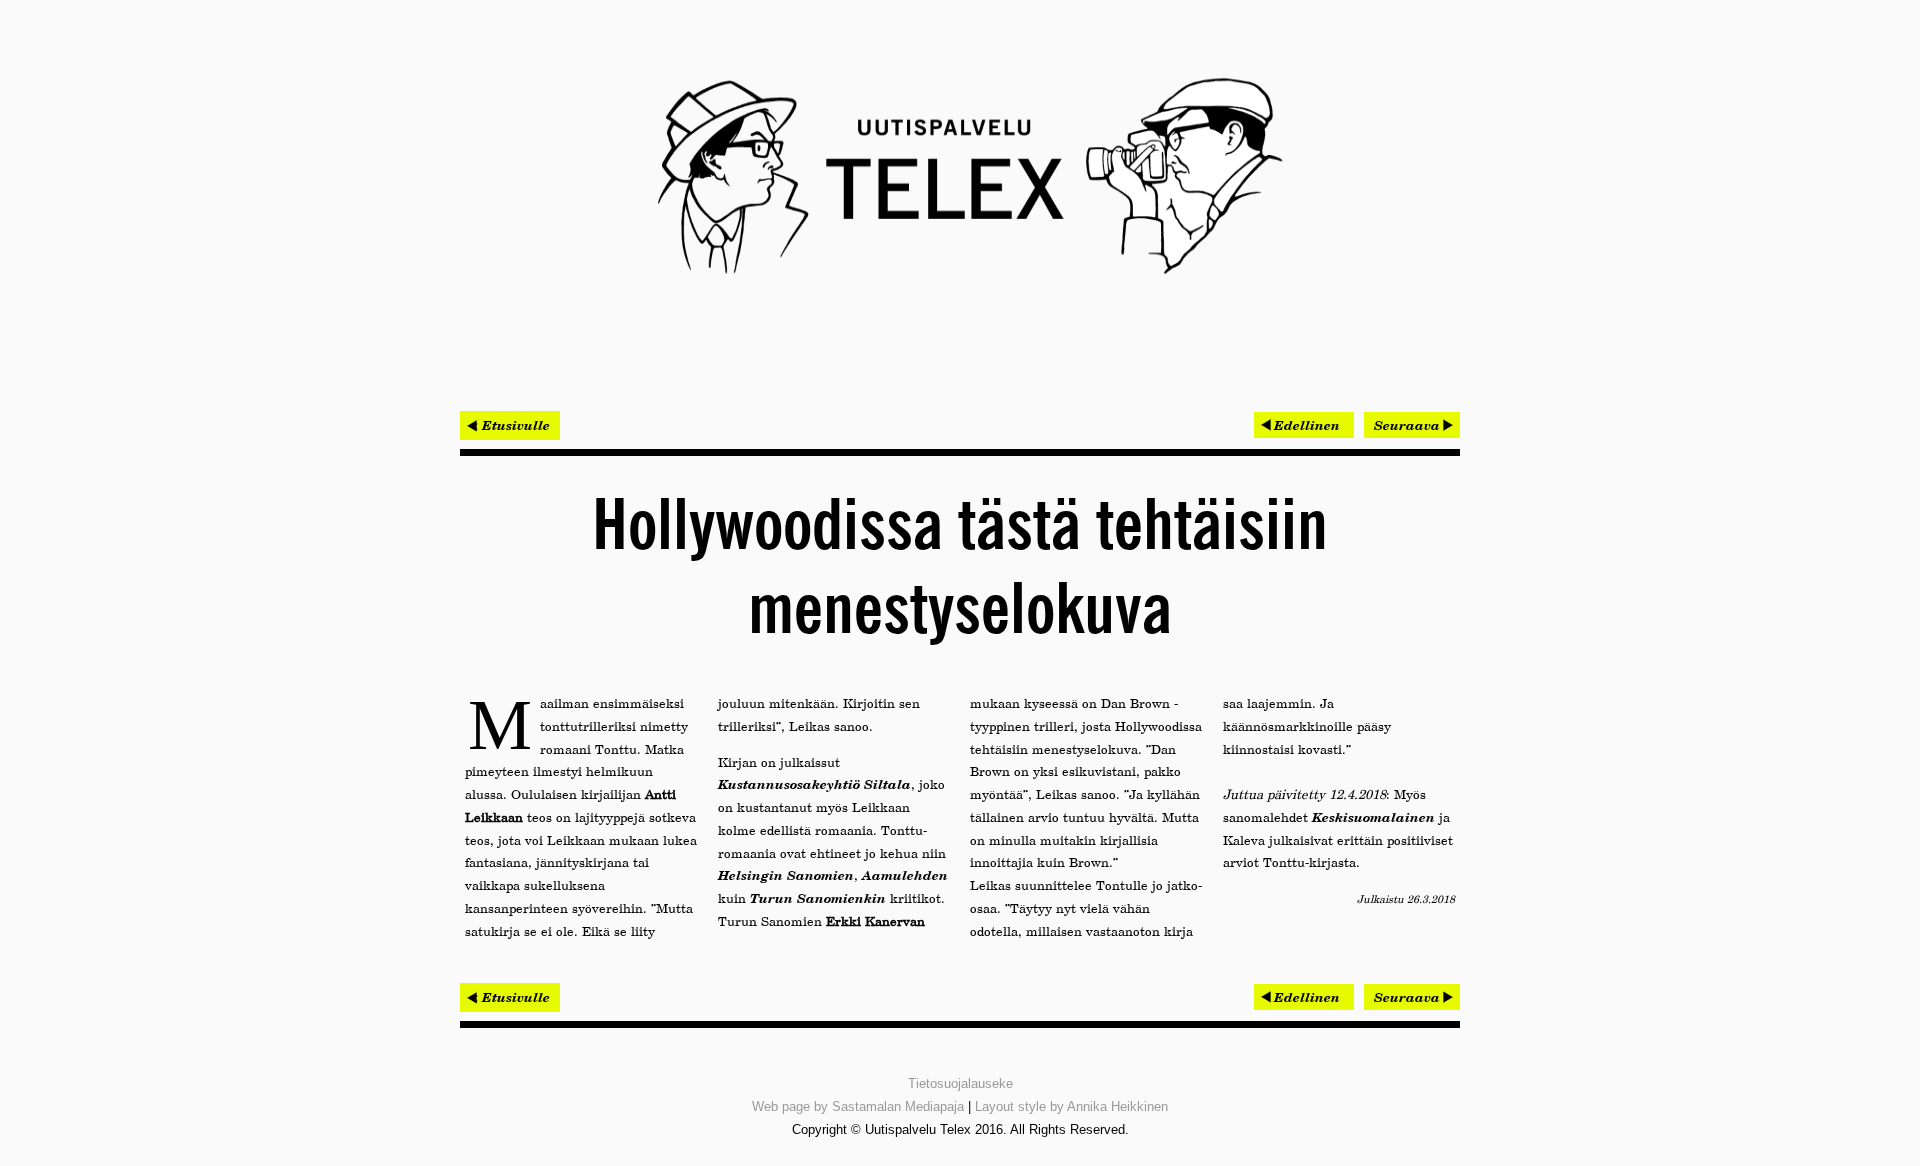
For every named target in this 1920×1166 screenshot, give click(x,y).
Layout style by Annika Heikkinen (1071, 1106)
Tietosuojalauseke (960, 1083)
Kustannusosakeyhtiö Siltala (814, 784)
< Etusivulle (510, 425)
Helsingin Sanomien (786, 875)
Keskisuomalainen (1373, 817)
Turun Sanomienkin (818, 898)
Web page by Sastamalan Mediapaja (858, 1106)
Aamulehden (905, 875)
